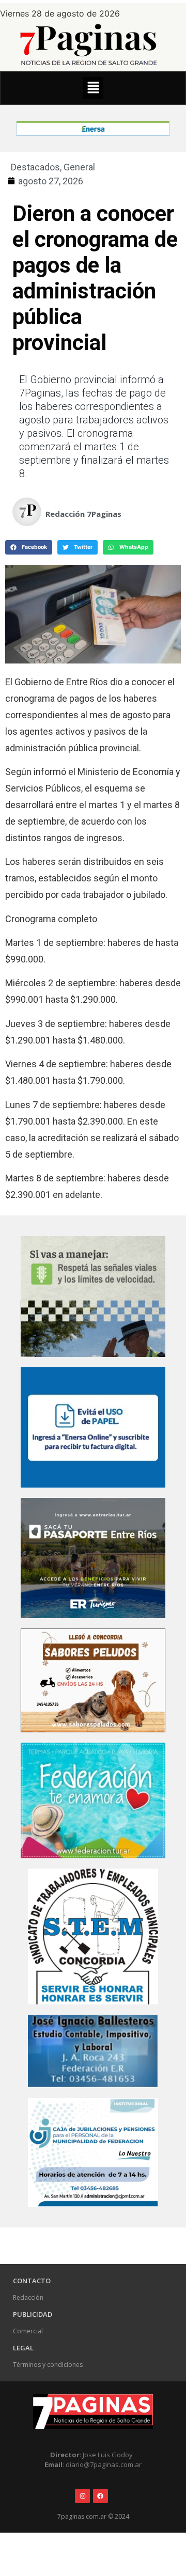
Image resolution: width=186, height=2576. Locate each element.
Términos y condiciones (48, 2365)
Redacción (28, 2297)
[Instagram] (82, 2496)
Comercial (28, 2331)
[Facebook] (100, 2496)
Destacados (35, 167)
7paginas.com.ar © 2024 (93, 2516)
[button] (93, 88)
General (79, 167)
